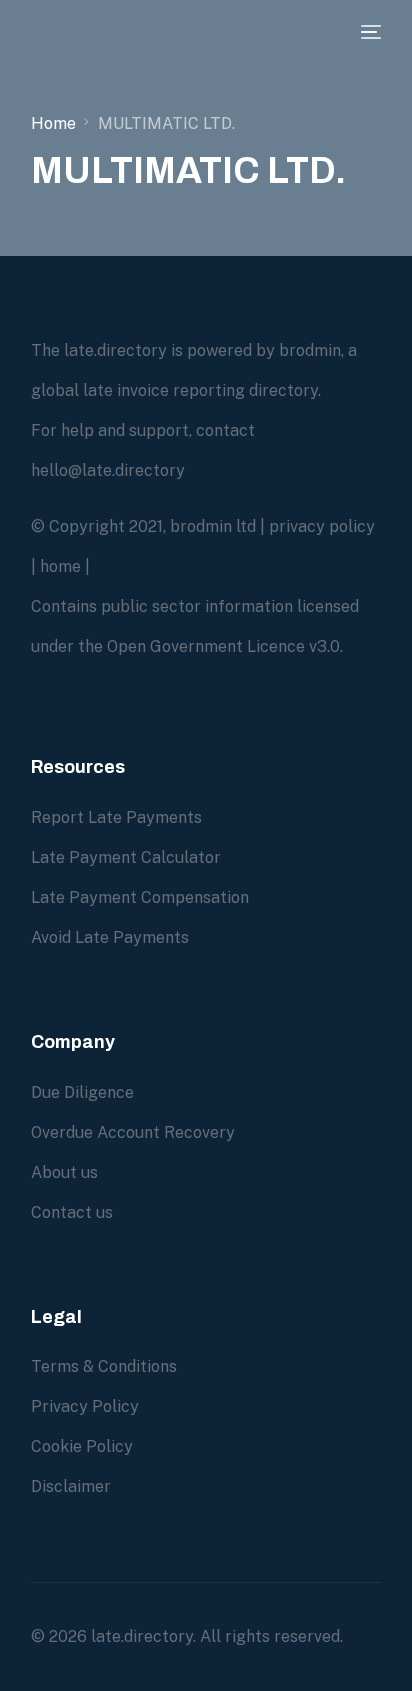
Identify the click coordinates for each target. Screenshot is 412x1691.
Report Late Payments (116, 817)
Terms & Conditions (104, 1366)
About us (64, 1172)
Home (53, 123)
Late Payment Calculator (126, 857)
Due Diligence (82, 1092)
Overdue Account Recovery (133, 1132)
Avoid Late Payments (110, 937)
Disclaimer (71, 1486)
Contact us (72, 1212)
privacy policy (322, 526)
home (60, 566)
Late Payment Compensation (140, 897)
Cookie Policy (82, 1446)
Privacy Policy (85, 1406)
